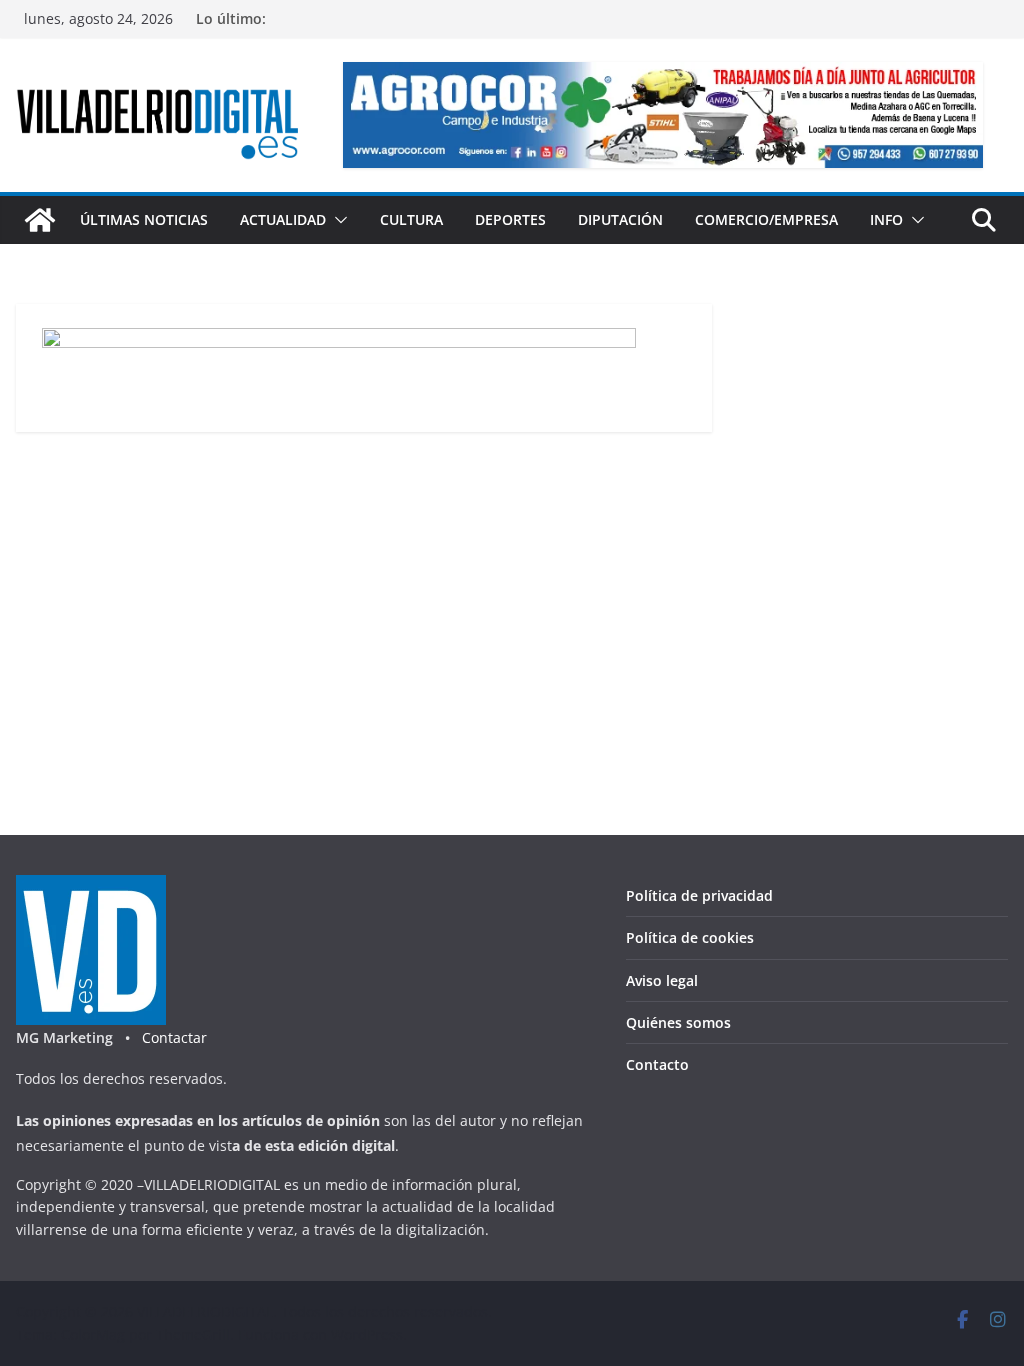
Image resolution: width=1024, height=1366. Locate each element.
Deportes (510, 219)
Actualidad (283, 219)
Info (886, 219)
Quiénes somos (678, 1022)
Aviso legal (662, 980)
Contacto (657, 1064)
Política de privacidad (699, 895)
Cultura (411, 219)
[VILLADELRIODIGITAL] (40, 220)
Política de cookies (690, 937)
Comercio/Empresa (766, 219)
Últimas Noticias (144, 219)
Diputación (620, 219)
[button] (337, 220)
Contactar (174, 1037)
